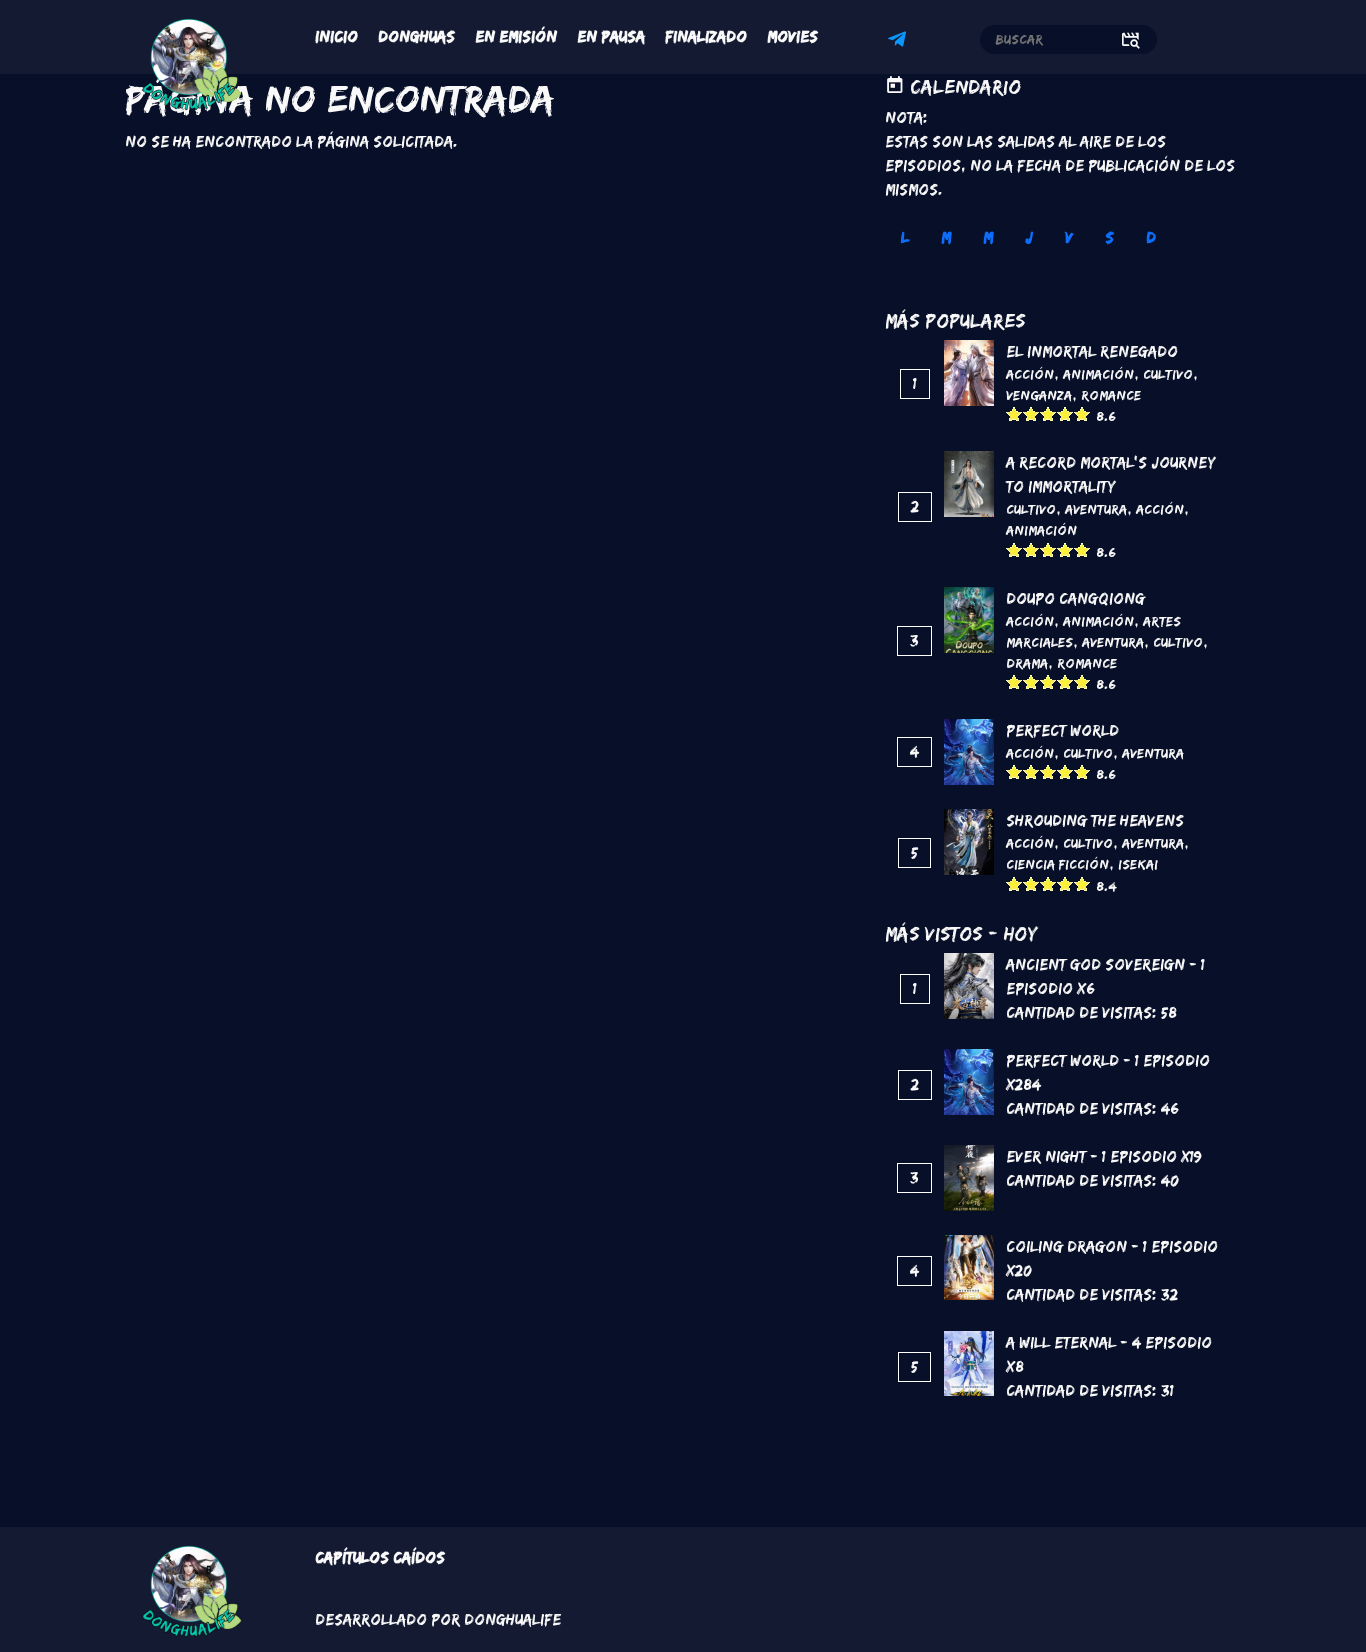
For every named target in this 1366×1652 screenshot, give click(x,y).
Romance (1111, 395)
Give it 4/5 (1065, 413)
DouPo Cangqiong (1075, 598)
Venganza (1039, 395)
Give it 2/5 (1031, 413)
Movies (792, 36)
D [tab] (1151, 237)
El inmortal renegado (1092, 351)
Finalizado (706, 36)
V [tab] (1069, 237)
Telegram (900, 42)
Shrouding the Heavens (1095, 820)
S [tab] (1109, 237)
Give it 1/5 (1014, 413)
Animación (1098, 374)
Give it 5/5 (1082, 413)
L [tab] (905, 237)
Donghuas (416, 36)
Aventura (1096, 509)
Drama (1027, 663)
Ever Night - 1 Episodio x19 (1104, 1156)
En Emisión (516, 36)
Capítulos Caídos (380, 1557)
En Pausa (611, 36)
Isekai (1138, 864)
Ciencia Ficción (1057, 864)
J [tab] (1029, 237)
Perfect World (1062, 730)
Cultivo (1168, 374)
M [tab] (946, 237)
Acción (1030, 374)
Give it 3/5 (1048, 413)
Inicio (336, 36)
